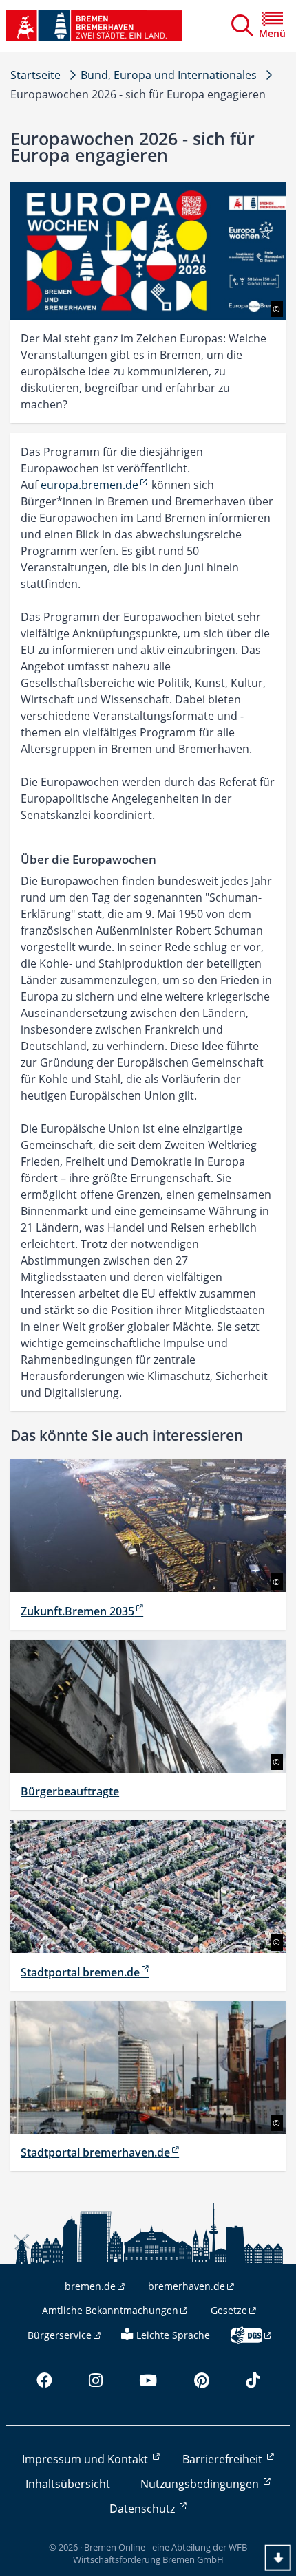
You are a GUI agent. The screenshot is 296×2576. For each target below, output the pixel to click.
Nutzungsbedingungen (201, 2484)
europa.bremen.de (89, 485)
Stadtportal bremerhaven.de (95, 2152)
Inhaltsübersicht (68, 2484)
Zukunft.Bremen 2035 (77, 1611)
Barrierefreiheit (224, 2459)
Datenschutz (144, 2509)
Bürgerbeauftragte (70, 1791)
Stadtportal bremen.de (80, 1972)
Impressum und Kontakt (86, 2459)
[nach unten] (278, 2558)
